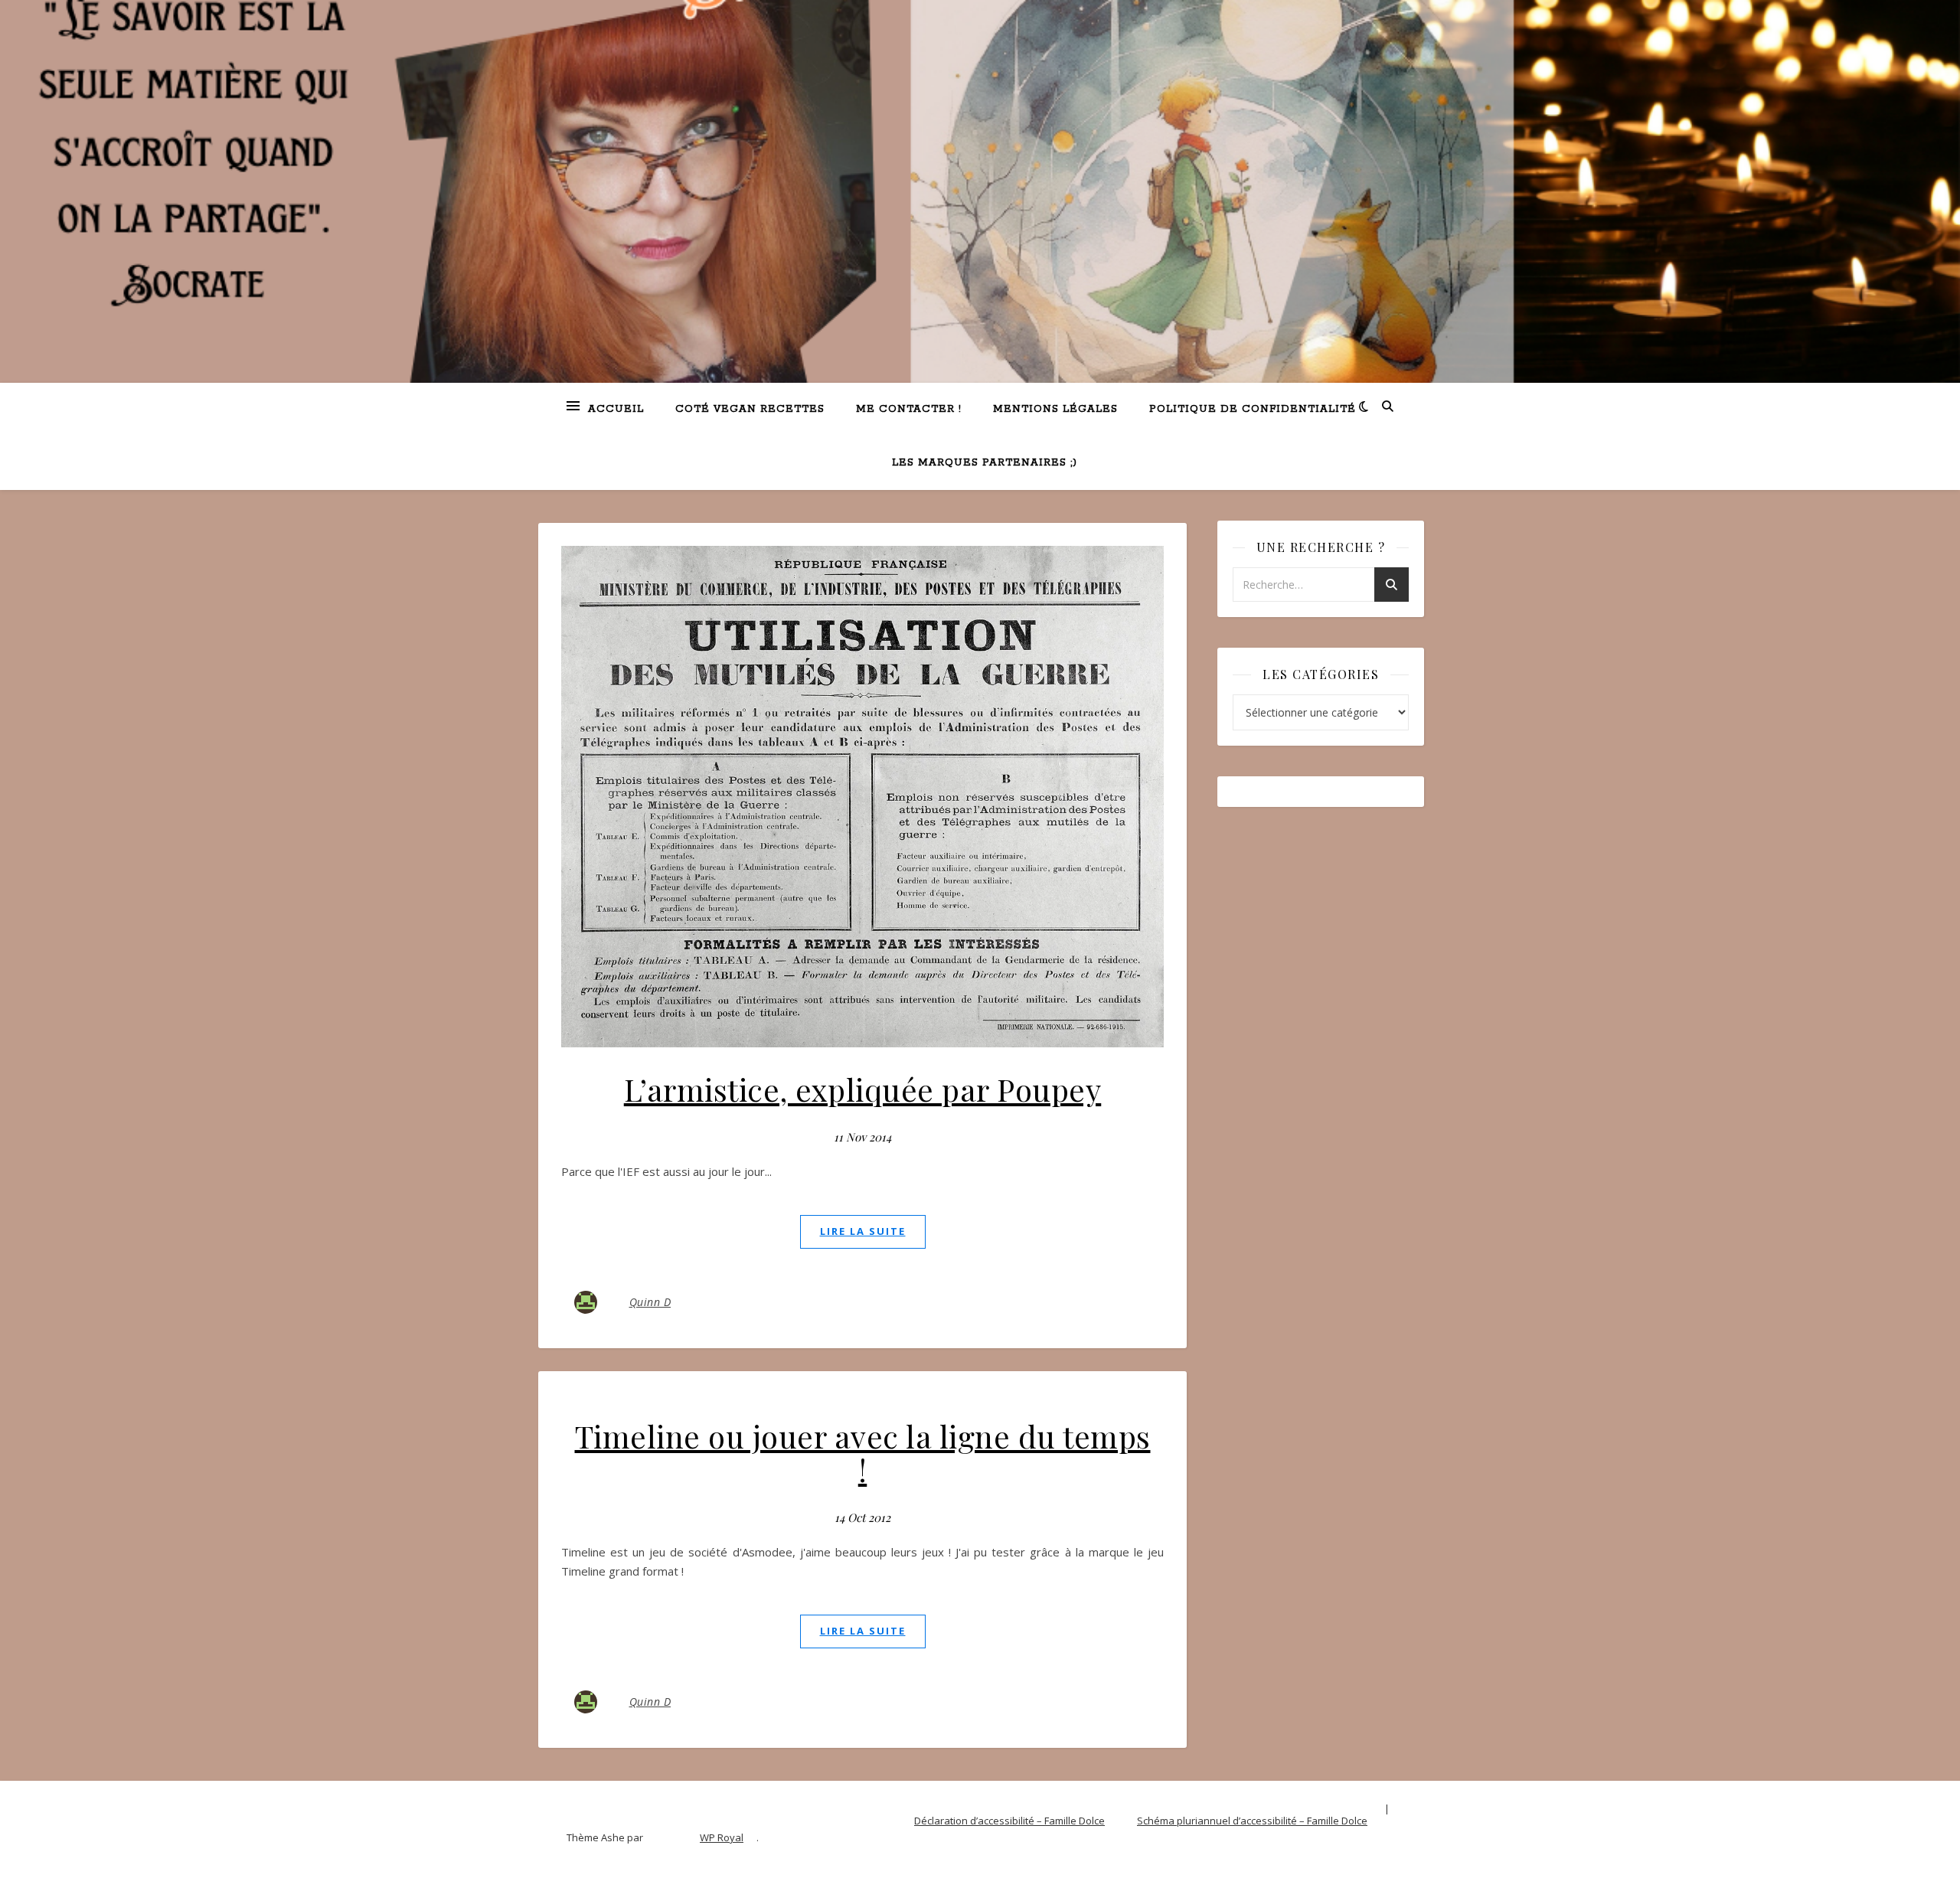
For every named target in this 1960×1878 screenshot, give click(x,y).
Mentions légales (1055, 409)
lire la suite (863, 1231)
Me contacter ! (909, 409)
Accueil (616, 409)
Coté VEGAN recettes (750, 409)
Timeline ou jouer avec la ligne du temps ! (863, 1453)
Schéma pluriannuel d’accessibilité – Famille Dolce (1252, 1821)
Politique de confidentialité (1253, 409)
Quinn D (650, 1302)
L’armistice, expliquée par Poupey (863, 1089)
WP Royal (722, 1837)
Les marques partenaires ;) (985, 463)
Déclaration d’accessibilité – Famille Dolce (1009, 1821)
